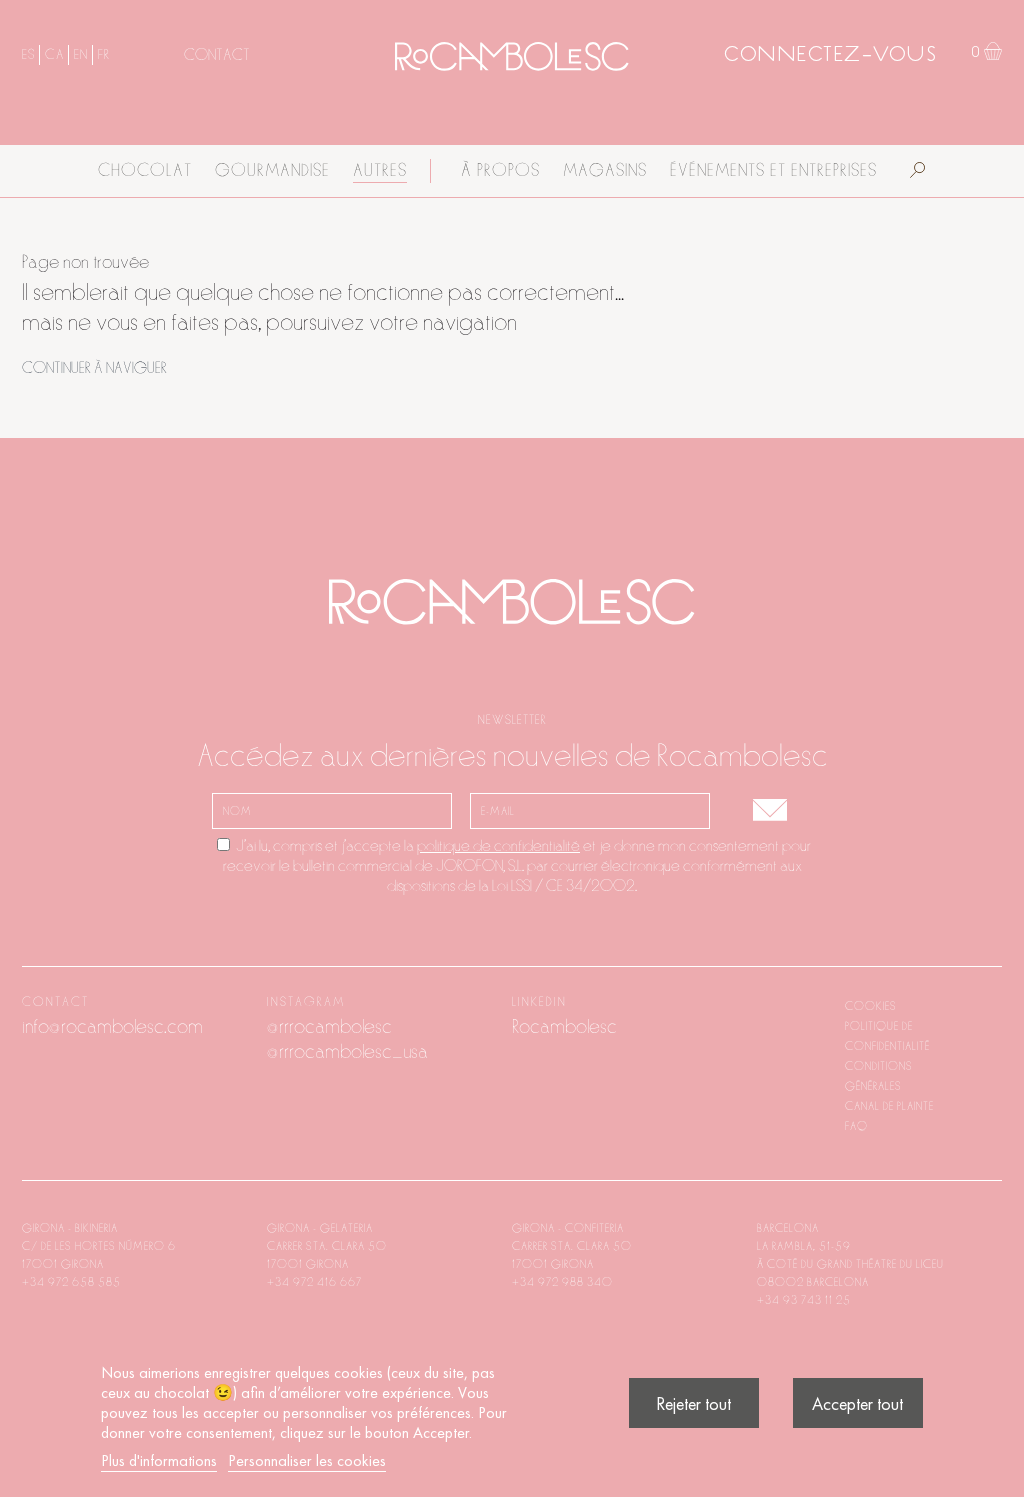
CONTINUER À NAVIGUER (94, 368)
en (80, 55)
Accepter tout (857, 1403)
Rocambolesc (564, 1027)
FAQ (856, 1126)
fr (103, 55)
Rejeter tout (693, 1403)
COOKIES (871, 1006)
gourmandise (272, 171)
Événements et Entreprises (773, 171)
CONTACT (217, 55)
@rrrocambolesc (329, 1027)
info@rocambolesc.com (112, 1027)
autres (380, 171)
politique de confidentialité (498, 846)
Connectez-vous (830, 55)
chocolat (145, 171)
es (28, 55)
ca (54, 55)
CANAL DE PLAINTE (889, 1106)
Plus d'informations (159, 1460)
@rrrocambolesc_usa (347, 1052)
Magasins (605, 171)
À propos (500, 171)
